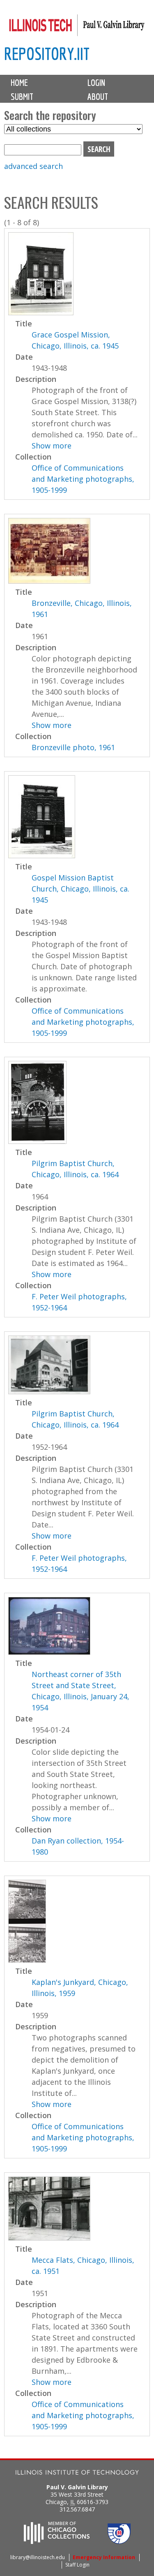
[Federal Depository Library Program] (119, 2541)
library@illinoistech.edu (38, 2557)
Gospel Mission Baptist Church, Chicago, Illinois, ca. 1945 (80, 889)
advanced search (33, 166)
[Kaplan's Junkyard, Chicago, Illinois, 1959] (27, 1960)
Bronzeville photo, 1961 (73, 747)
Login (96, 83)
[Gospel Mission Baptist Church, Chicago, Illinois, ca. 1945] (42, 855)
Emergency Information (104, 2557)
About (98, 97)
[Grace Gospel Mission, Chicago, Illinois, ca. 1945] (41, 312)
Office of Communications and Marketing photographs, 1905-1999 (83, 479)
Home (19, 83)
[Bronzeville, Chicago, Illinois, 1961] (49, 581)
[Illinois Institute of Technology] (77, 2473)
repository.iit (47, 54)
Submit (22, 97)
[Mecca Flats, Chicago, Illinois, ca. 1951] (49, 2238)
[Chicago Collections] (57, 2541)
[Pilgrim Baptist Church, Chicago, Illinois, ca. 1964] (37, 1141)
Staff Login (77, 2565)
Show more (52, 446)
